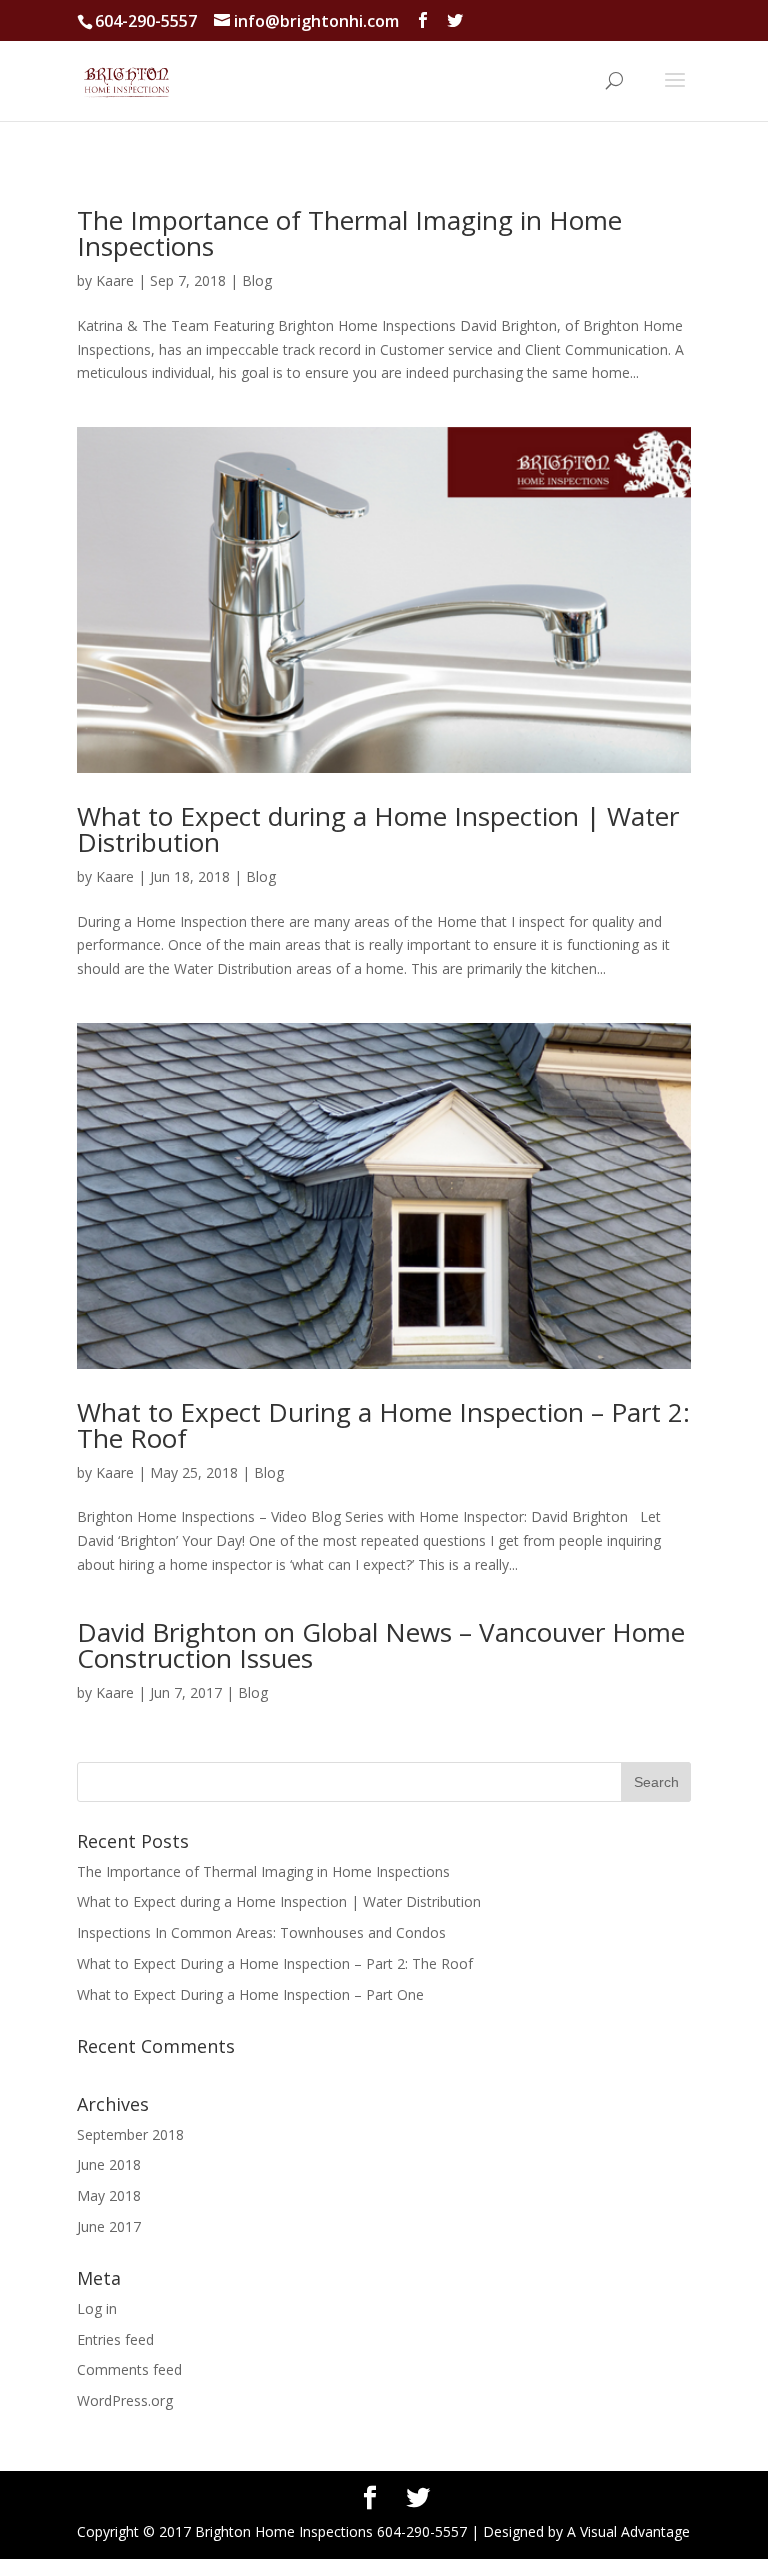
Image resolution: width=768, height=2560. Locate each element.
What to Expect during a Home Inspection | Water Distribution (378, 829)
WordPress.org (125, 2400)
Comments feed (129, 2369)
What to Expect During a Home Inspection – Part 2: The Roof (383, 1425)
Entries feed (115, 2339)
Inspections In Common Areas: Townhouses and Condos (261, 1932)
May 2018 (109, 2195)
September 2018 (130, 2134)
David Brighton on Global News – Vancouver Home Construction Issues (381, 1645)
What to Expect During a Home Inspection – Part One (250, 1994)
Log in (97, 2308)
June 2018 (109, 2164)
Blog (257, 280)
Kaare (115, 280)
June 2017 (109, 2226)
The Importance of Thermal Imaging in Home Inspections (349, 233)
